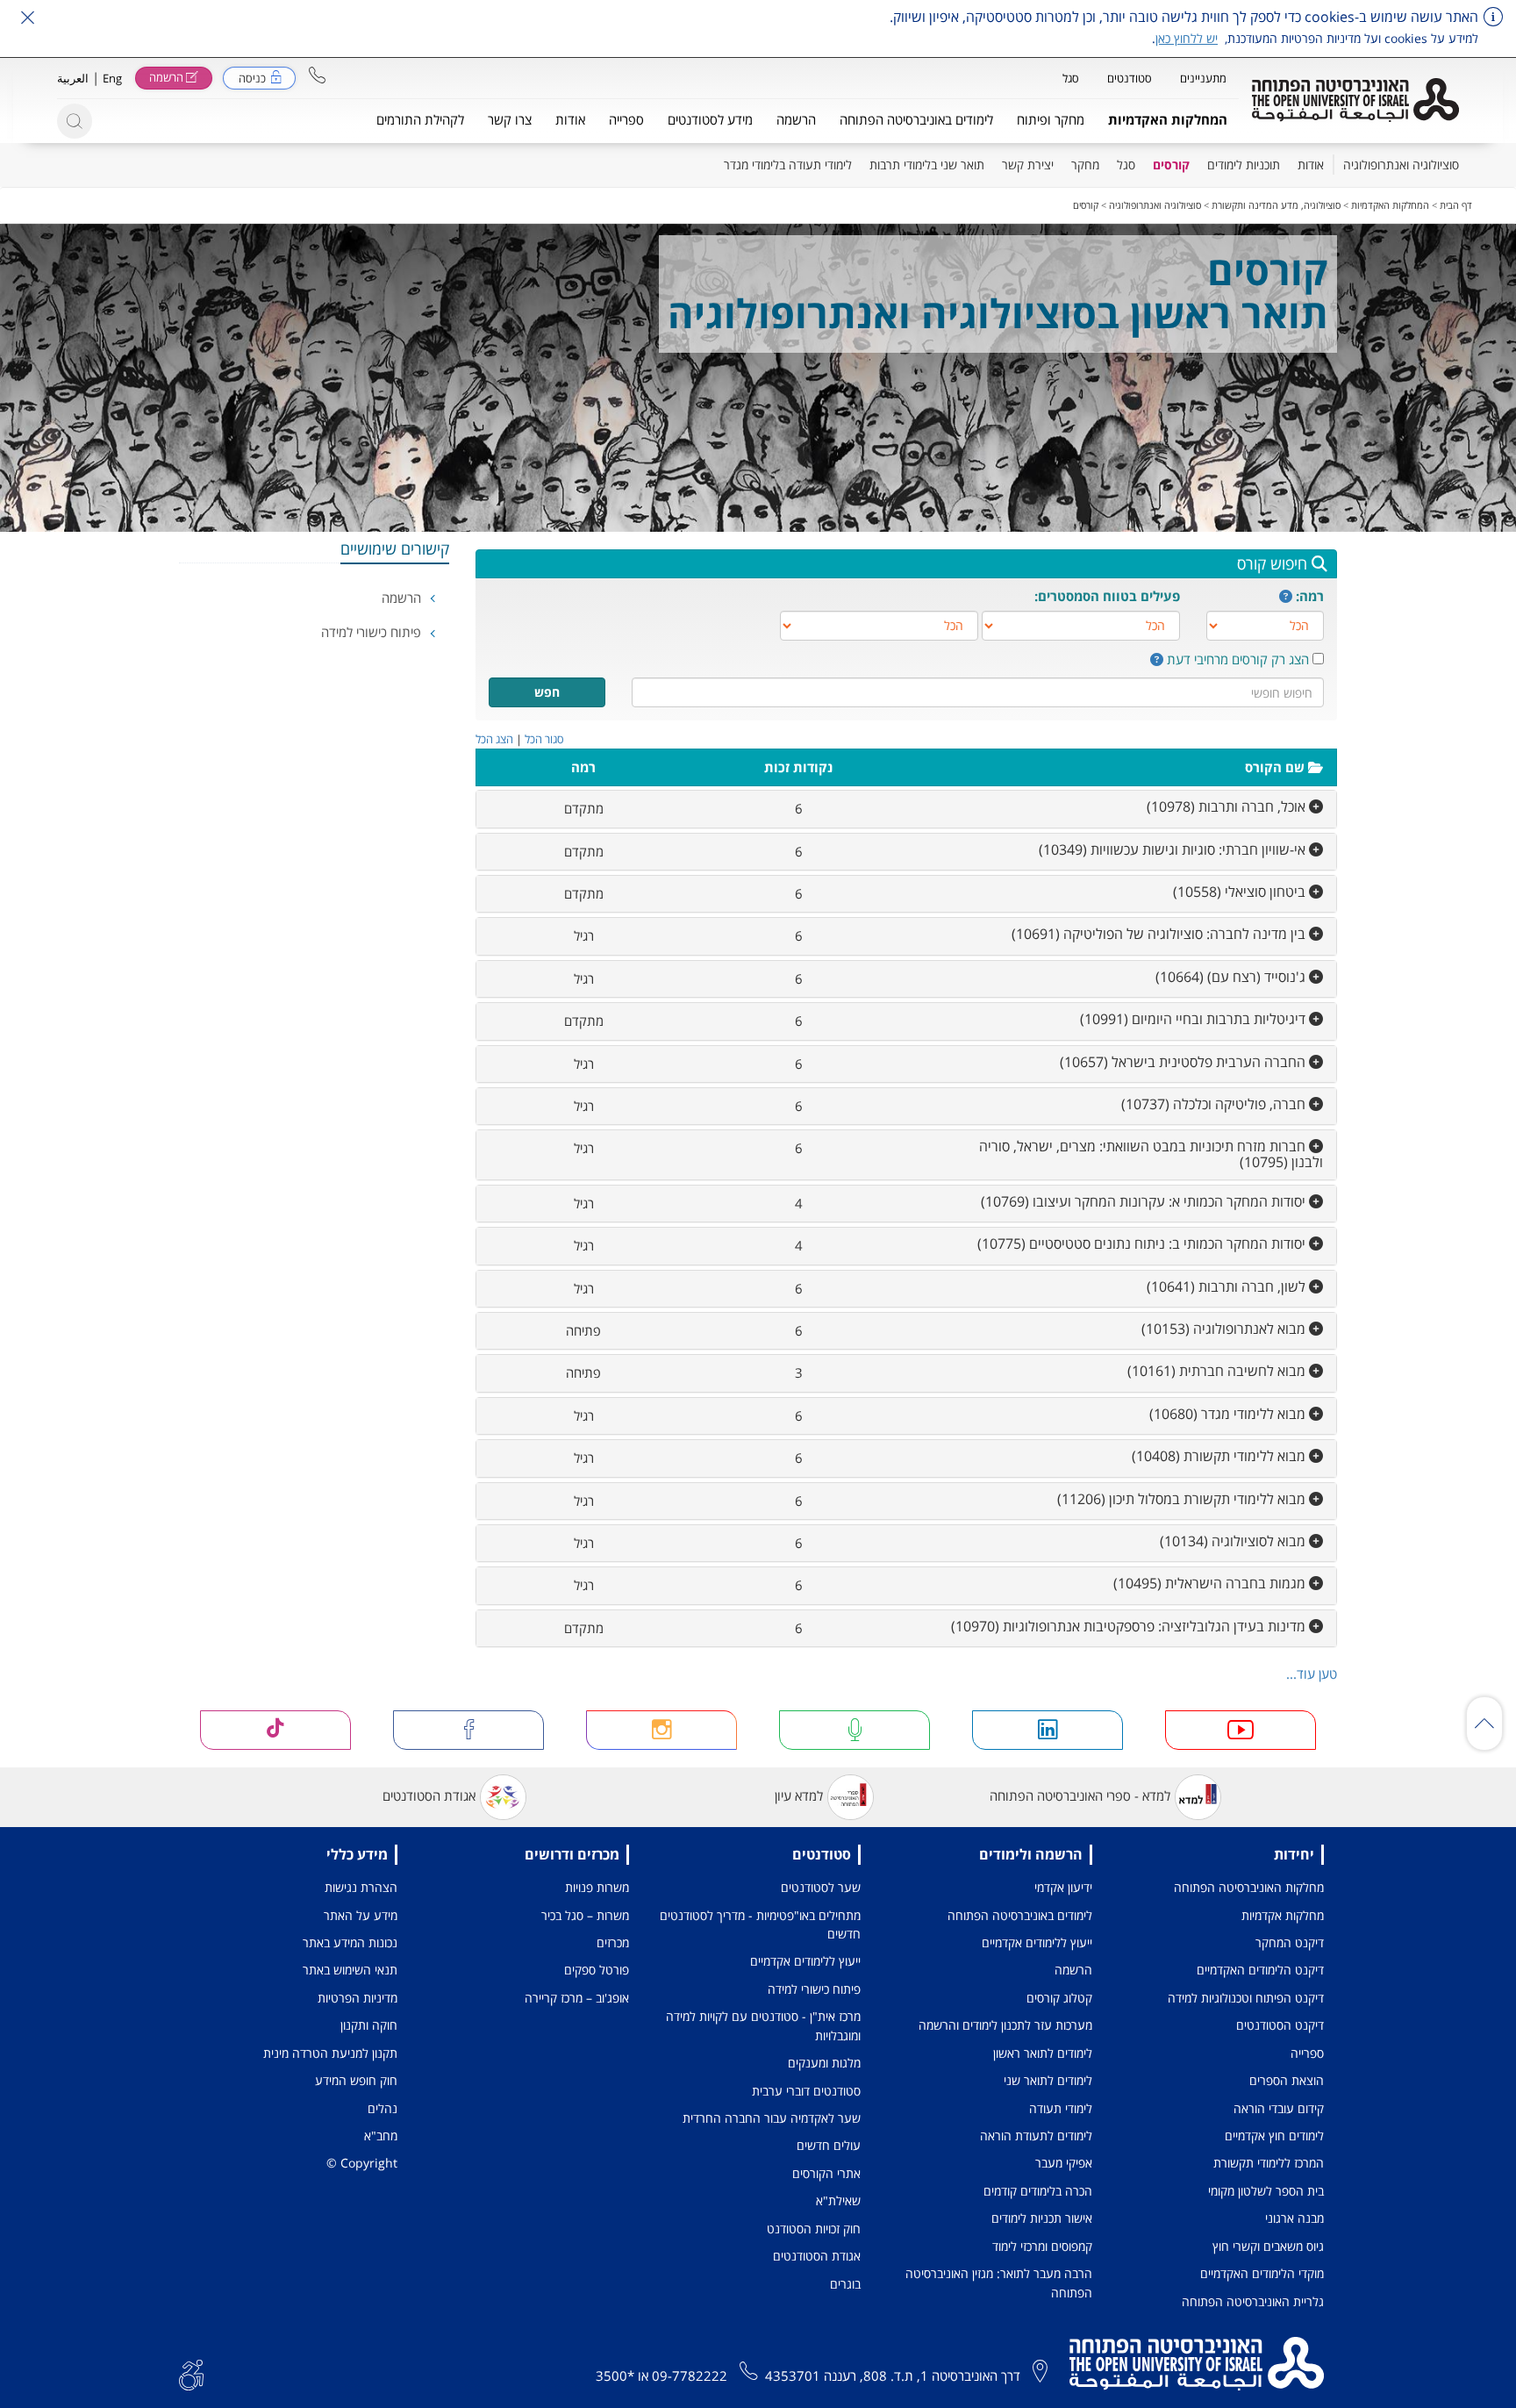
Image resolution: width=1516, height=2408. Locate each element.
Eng (112, 78)
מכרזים (613, 1942)
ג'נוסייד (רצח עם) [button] (1232, 977)
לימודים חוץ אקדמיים (1274, 2136)
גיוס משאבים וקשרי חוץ (1268, 2246)
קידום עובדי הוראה (1279, 2108)
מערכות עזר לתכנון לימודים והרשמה (1005, 2025)
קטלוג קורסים (1059, 1998)
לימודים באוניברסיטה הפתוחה (1020, 1915)
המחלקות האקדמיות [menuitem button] (1168, 119)
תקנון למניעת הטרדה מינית (330, 2053)
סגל (1071, 78)
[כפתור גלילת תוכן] (1484, 1724)
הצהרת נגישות (361, 1887)
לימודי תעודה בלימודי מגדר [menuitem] (788, 165)
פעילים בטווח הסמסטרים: (1107, 596)
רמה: (1310, 596)
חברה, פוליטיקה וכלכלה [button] (1215, 1104)
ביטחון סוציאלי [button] (1241, 892)
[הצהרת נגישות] (191, 2374)
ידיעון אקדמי (1063, 1887)
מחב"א (381, 2136)
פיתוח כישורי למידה (373, 632)
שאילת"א (838, 2200)
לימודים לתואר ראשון (1043, 2053)
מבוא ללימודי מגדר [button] (1229, 1414)
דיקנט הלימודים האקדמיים (1260, 1970)
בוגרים (845, 2284)
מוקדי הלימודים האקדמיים (1262, 2273)
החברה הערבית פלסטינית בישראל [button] (1184, 1062)
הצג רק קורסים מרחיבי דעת (1238, 659)
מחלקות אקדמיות (1283, 1915)
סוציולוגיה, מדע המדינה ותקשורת (1276, 205)
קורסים (1086, 205)
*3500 (615, 2376)
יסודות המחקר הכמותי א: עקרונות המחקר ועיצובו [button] (1145, 1201)
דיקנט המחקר (1290, 1942)
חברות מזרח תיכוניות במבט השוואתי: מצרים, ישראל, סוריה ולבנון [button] (1151, 1154)
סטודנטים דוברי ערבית (806, 2091)
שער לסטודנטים (821, 1887)
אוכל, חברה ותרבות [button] (1228, 806)
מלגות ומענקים (824, 2063)
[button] (317, 75)
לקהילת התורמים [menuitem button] (420, 119)
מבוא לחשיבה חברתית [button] (1218, 1371)
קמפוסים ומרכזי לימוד (1042, 2246)
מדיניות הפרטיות (358, 1998)
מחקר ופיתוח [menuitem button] (1051, 119)
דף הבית (1456, 205)
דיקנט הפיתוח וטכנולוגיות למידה (1246, 1998)
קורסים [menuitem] (1171, 165)
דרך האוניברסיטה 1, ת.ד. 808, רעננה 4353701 (893, 2376)
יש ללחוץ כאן (1187, 38)
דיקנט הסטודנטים (1280, 2025)
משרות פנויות (597, 1887)
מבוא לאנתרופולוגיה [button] (1225, 1329)
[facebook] (468, 1730)
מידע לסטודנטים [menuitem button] (710, 119)
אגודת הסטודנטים (429, 1795)
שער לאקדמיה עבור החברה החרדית (772, 2118)
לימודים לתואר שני (1048, 2080)
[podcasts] (855, 1730)
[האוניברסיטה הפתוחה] (1355, 100)
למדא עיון (799, 1795)
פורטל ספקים (597, 1970)
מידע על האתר (361, 1915)
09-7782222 (690, 2376)
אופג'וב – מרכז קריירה (577, 1998)
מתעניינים (1203, 78)
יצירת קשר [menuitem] (1028, 165)
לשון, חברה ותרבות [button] (1228, 1286)
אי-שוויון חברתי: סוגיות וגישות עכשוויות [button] (1174, 849)
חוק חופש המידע (356, 2080)
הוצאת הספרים (1287, 2080)
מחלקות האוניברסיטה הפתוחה (1249, 1887)
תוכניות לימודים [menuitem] (1244, 165)
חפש (547, 692)
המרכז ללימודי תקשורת (1269, 2163)
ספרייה (1307, 2053)
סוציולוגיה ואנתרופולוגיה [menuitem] (1401, 165)
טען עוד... (1312, 1673)
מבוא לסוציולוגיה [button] (1234, 1541)
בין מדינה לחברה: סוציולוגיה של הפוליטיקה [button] (1160, 934)
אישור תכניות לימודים (1042, 2218)
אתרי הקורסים (826, 2173)
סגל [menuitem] (1126, 165)
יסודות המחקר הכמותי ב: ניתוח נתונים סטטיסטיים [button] (1143, 1243)
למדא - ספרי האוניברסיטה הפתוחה (1080, 1795)
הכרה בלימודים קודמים (1038, 2191)
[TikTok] (275, 1730)
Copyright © (362, 2163)
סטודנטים (1130, 78)
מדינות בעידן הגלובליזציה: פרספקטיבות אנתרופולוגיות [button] (1130, 1626)
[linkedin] (1048, 1730)
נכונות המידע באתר (350, 1942)
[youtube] (1241, 1730)
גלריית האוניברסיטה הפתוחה (1253, 2301)
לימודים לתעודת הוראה (1036, 2136)
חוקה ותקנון (369, 2025)
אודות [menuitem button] (570, 119)
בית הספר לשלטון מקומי (1266, 2191)
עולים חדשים (829, 2145)
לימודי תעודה (1061, 2108)
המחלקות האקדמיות (1390, 205)
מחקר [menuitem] (1085, 165)
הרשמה (403, 598)
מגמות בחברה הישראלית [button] (1211, 1583)
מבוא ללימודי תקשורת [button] (1220, 1456)
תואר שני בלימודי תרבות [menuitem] (927, 165)
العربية (73, 78)
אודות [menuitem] (1311, 165)
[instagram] (661, 1730)
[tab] (907, 809)
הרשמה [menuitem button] (796, 119)
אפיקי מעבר (1064, 2163)
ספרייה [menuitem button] (626, 119)
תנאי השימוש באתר (350, 1970)
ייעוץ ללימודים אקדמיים (1037, 1942)
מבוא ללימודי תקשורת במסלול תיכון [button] (1183, 1499)
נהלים (383, 2108)
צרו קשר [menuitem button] (510, 119)
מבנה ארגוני (1294, 2218)
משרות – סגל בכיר (585, 1915)
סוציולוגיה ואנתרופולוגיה (1155, 205)
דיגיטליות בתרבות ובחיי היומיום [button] (1194, 1019)
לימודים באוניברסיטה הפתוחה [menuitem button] (916, 119)
